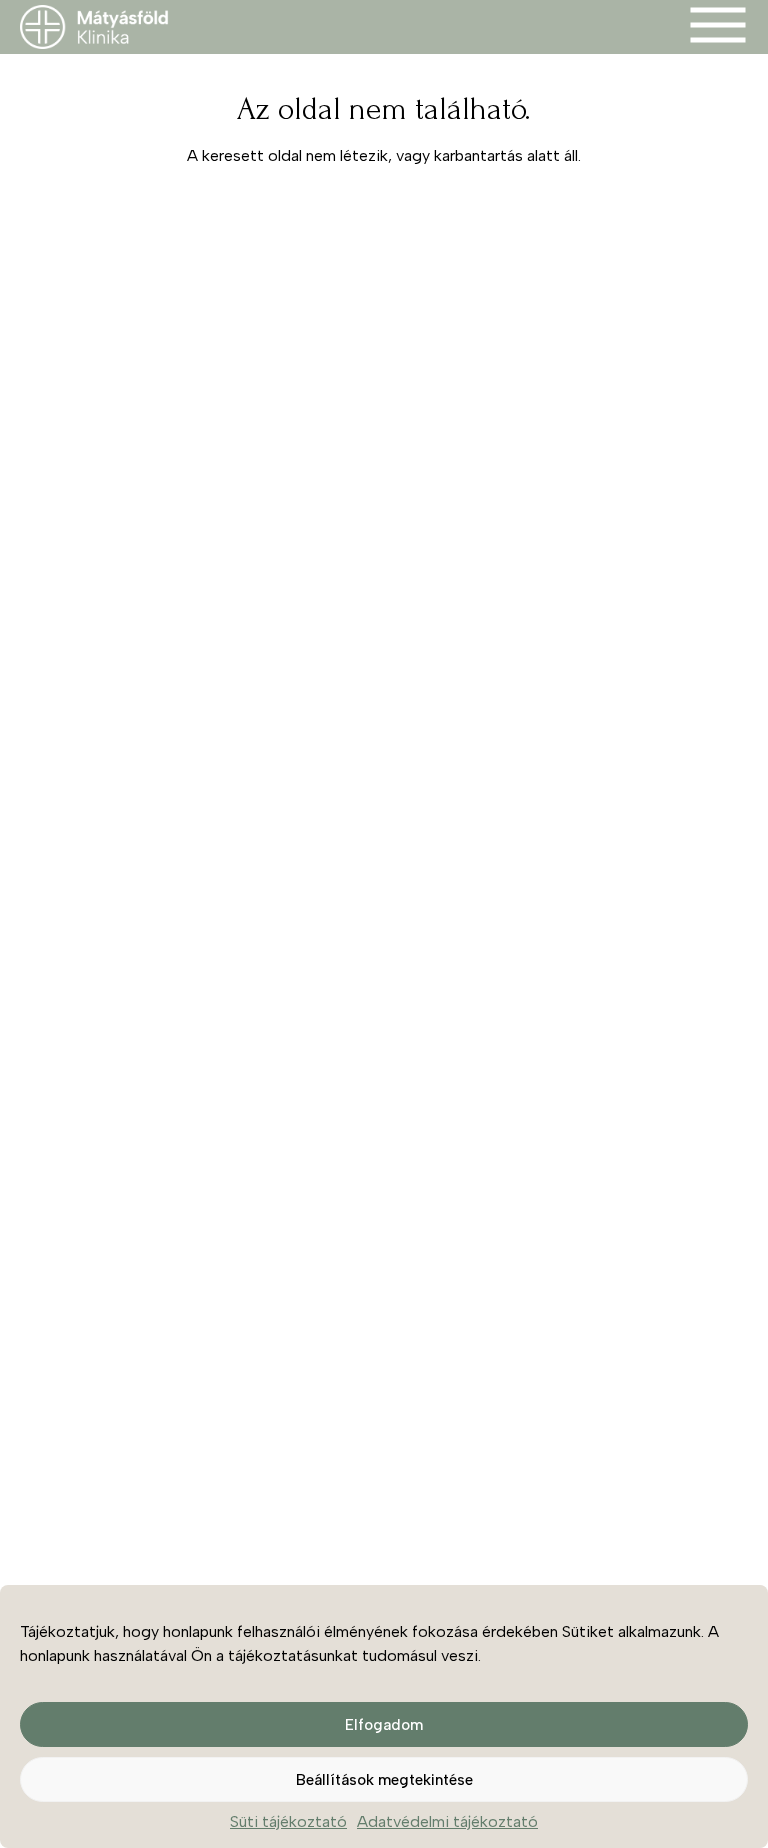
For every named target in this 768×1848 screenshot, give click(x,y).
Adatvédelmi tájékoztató (447, 1821)
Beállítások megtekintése (384, 1780)
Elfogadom (384, 1725)
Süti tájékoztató (288, 1821)
